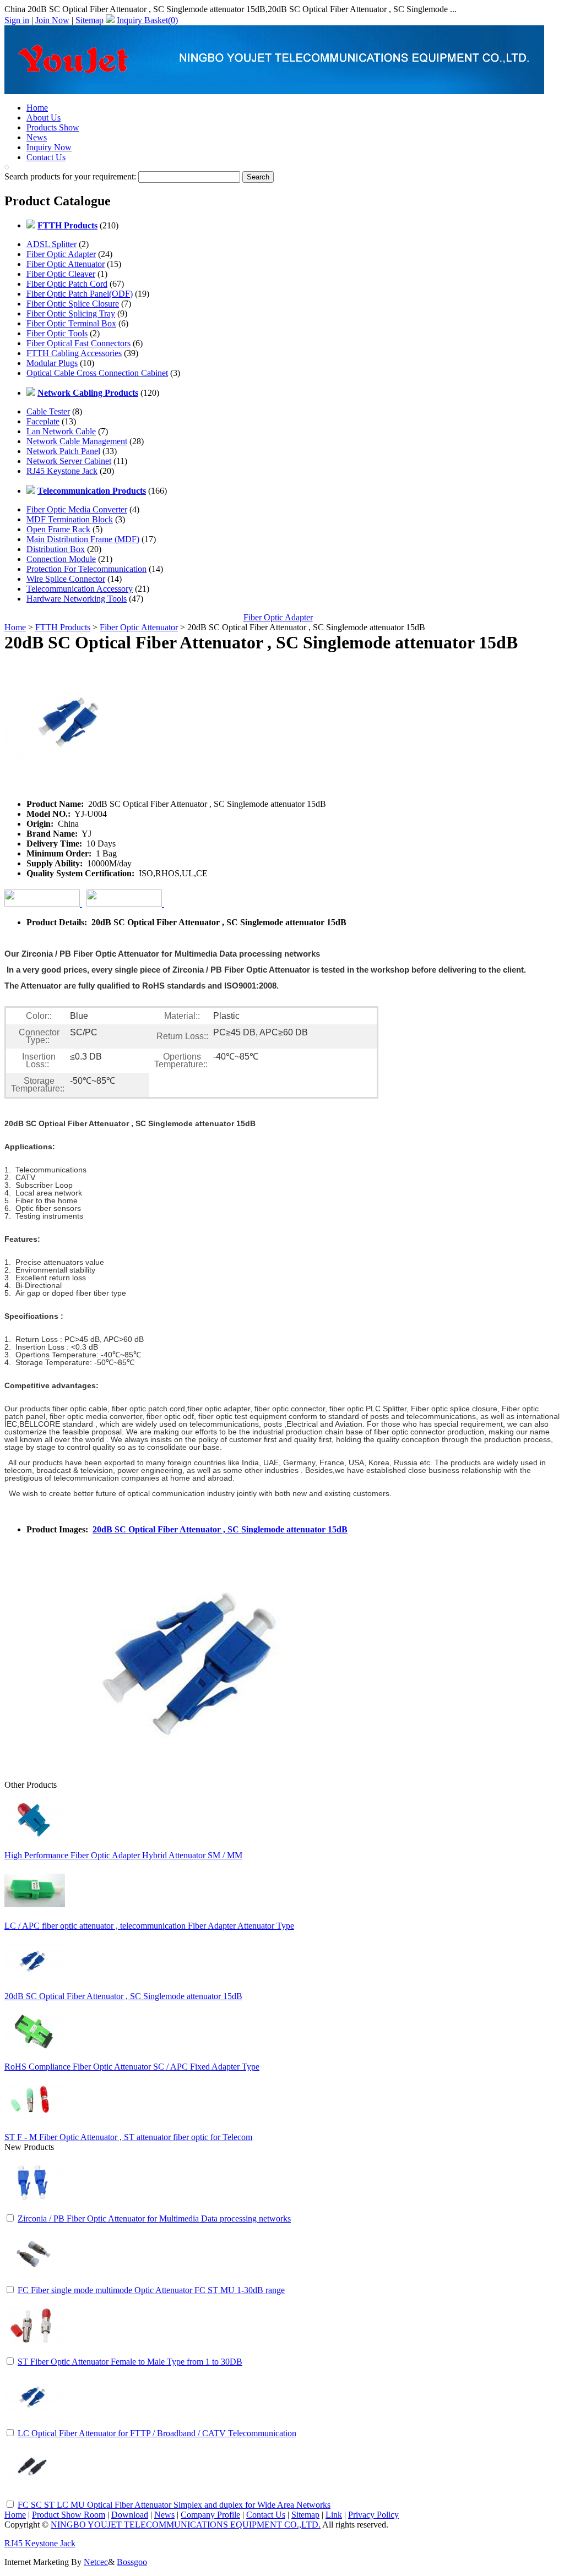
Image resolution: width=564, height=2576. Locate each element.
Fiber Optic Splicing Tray (71, 313)
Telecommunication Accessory (80, 589)
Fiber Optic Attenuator (66, 264)
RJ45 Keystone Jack (62, 471)
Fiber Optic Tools (57, 333)
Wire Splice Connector (66, 579)
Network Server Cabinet (69, 461)
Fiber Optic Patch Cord (67, 284)
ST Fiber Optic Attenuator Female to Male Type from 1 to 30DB (130, 2362)
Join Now (52, 20)
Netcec (96, 2562)
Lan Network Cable (61, 431)
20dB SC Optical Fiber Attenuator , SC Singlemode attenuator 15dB (220, 1529)
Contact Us (46, 157)
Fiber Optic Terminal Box (71, 323)
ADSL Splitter (51, 244)
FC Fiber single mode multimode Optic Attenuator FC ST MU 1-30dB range (151, 2290)
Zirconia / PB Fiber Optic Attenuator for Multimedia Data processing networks (154, 2218)
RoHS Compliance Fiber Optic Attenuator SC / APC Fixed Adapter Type (132, 2067)
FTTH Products (63, 627)
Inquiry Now (49, 147)
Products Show (53, 127)
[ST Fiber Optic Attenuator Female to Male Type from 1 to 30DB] (35, 2353)
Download (130, 2515)
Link (334, 2515)
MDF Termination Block (70, 519)
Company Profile (210, 2515)
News (37, 137)
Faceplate (43, 421)
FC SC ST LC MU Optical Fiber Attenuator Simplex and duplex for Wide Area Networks (174, 2505)
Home (37, 108)
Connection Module (61, 559)
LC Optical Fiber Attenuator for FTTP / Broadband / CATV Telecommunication (157, 2433)
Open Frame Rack (58, 529)
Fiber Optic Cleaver (61, 274)
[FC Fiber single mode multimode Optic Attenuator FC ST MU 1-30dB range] (35, 2281)
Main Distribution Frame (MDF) (83, 539)
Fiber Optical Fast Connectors (78, 343)
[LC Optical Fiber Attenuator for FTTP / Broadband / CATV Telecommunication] (35, 2424)
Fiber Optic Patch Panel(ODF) (80, 294)
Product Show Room (69, 2515)
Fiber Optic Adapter (61, 254)
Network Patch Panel (63, 451)
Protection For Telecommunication (86, 569)
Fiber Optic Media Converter (77, 509)
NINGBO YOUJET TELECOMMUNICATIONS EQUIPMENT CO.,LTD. (186, 2525)
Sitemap (90, 20)
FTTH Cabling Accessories (74, 353)
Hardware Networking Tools (77, 599)
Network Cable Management (77, 441)
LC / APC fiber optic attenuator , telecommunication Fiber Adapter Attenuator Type (149, 1926)
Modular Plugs (52, 363)
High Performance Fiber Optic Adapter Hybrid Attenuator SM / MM (123, 1855)
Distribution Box (56, 549)
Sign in (17, 20)
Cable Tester (48, 411)
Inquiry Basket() (147, 20)
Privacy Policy (373, 2515)
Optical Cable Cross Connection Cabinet (97, 373)
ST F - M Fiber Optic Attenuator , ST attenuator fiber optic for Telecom (128, 2137)
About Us (44, 118)
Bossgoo (132, 2562)
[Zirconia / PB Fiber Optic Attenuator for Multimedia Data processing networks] (35, 2210)
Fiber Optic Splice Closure (73, 304)
